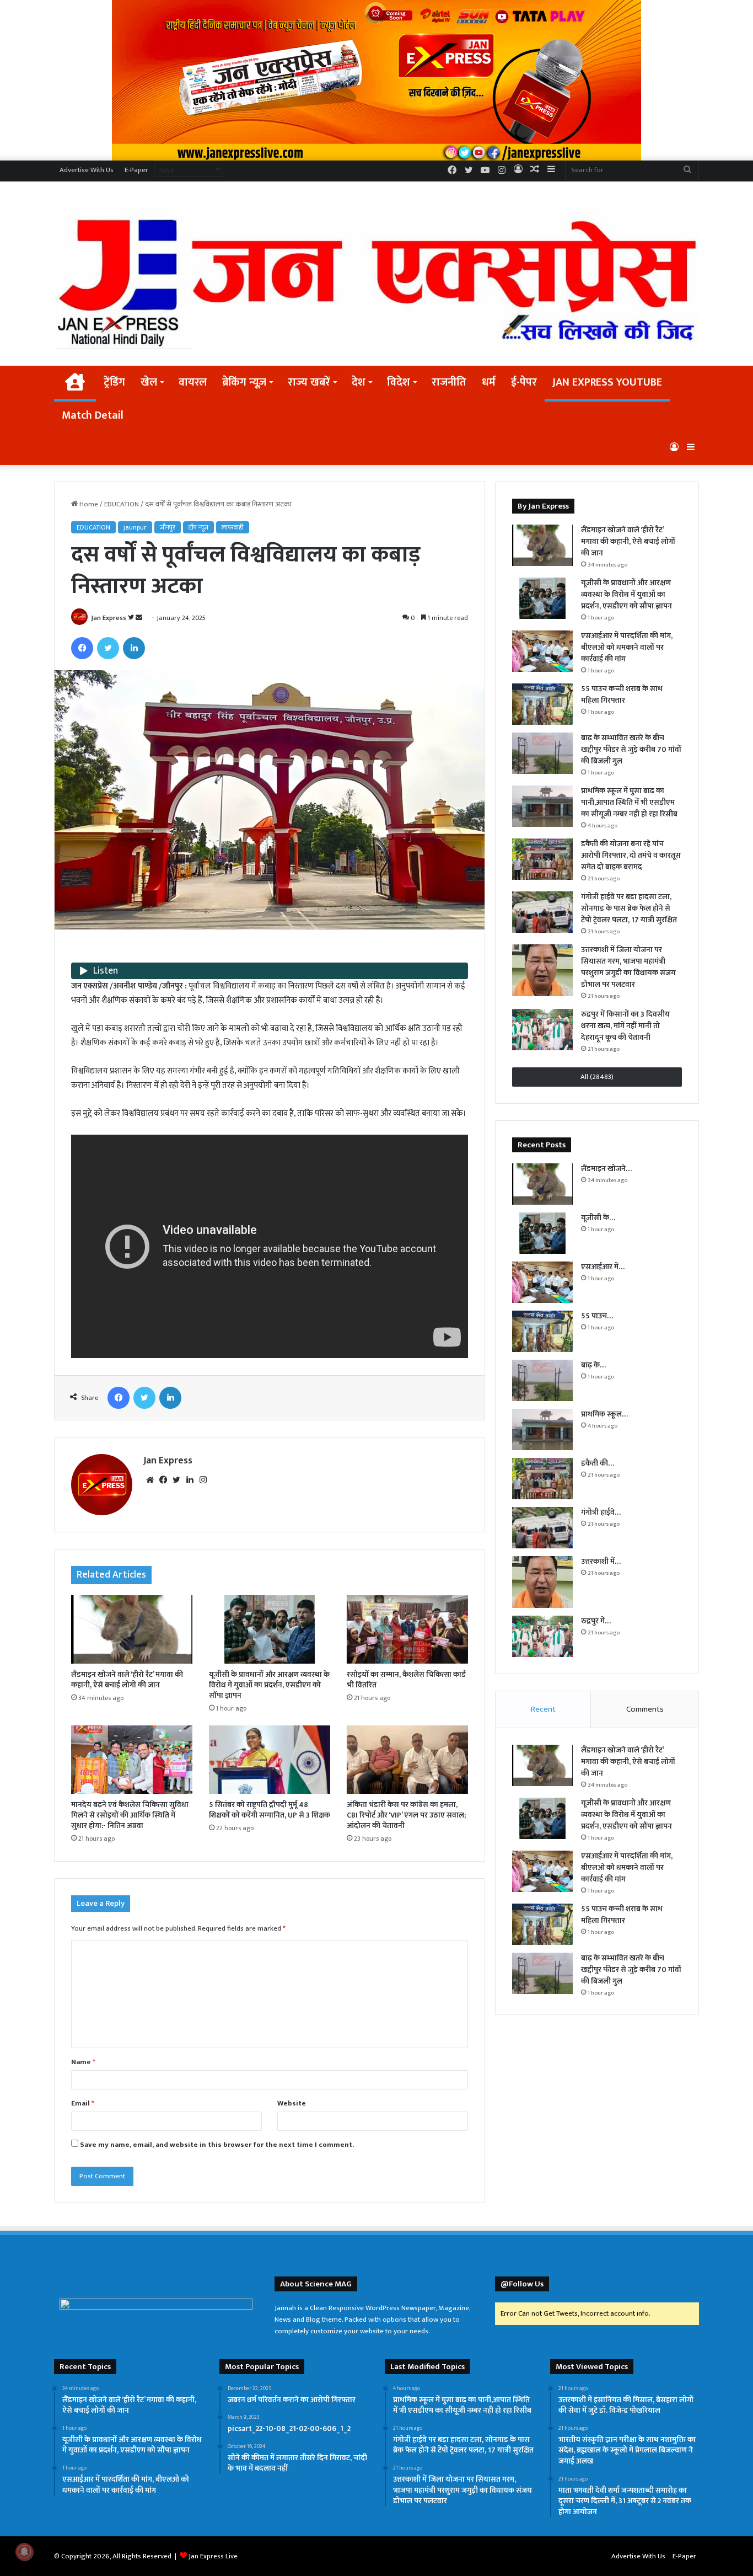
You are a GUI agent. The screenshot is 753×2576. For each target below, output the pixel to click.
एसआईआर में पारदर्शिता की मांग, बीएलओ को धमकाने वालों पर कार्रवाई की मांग (627, 647)
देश (359, 382)
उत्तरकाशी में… (601, 1561)
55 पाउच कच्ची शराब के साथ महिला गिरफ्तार (622, 694)
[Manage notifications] (24, 2552)
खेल (149, 382)
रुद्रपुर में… (596, 1621)
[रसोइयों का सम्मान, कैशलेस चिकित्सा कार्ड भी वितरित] (407, 1629)
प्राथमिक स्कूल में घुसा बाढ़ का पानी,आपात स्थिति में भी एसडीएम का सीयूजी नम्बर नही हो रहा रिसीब (629, 802)
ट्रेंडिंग (114, 382)
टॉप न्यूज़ (198, 527)
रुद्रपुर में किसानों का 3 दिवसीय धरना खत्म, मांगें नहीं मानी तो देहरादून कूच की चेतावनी (625, 1026)
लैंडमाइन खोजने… (606, 1169)
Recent (543, 1709)
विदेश (399, 382)
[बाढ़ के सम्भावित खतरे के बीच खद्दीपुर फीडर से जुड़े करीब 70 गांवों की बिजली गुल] (542, 753)
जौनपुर (168, 527)
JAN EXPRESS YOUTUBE (607, 382)
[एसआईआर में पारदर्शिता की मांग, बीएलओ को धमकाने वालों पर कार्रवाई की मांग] (542, 651)
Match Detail (93, 415)
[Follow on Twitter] (132, 618)
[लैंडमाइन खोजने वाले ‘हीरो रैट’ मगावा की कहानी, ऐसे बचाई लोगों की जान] (132, 1629)
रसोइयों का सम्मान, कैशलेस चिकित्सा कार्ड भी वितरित (406, 1680)
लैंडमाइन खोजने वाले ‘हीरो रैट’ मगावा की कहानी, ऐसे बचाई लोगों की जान (127, 1680)
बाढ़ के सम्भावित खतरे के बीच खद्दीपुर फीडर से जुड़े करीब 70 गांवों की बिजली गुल (631, 749)
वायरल (193, 382)
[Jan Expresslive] (376, 278)
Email (83, 2103)
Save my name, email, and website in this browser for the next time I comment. (217, 2145)
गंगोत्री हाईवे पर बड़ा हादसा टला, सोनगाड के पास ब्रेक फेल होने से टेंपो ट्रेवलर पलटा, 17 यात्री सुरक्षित (629, 908)
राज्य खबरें (309, 382)
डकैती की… (598, 1463)
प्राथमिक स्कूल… (604, 1414)
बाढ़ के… (593, 1365)
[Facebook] (82, 648)
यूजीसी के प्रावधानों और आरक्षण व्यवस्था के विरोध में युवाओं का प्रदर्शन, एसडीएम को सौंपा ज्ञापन (269, 1685)
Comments (645, 1709)
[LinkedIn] (134, 648)
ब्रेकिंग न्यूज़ (244, 382)
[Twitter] (108, 648)
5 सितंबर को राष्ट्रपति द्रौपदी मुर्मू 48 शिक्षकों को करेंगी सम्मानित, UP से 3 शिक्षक (270, 1810)
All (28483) (597, 1077)
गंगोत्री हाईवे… (601, 1512)
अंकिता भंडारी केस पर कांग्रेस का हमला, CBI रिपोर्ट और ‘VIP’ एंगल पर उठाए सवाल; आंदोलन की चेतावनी (406, 1815)
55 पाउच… (597, 1316)
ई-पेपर (524, 382)
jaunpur (135, 527)
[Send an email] (139, 618)
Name (83, 2062)
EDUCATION (122, 504)
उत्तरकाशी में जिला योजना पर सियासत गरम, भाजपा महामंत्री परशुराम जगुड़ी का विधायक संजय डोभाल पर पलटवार (628, 967)
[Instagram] (203, 1480)
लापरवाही (233, 527)
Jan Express (109, 618)
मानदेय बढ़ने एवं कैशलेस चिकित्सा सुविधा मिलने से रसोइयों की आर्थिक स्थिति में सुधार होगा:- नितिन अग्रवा (130, 1815)
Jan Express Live (213, 2556)
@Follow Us (522, 2284)
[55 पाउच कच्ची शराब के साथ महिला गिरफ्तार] (542, 704)
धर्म (489, 382)
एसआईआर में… (603, 1267)
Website (292, 2103)
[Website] (150, 1480)
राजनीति (449, 382)
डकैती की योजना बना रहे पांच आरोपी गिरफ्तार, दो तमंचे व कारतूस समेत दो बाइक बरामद (631, 855)
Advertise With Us (87, 170)
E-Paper (136, 170)
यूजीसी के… (598, 1218)
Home (88, 504)
